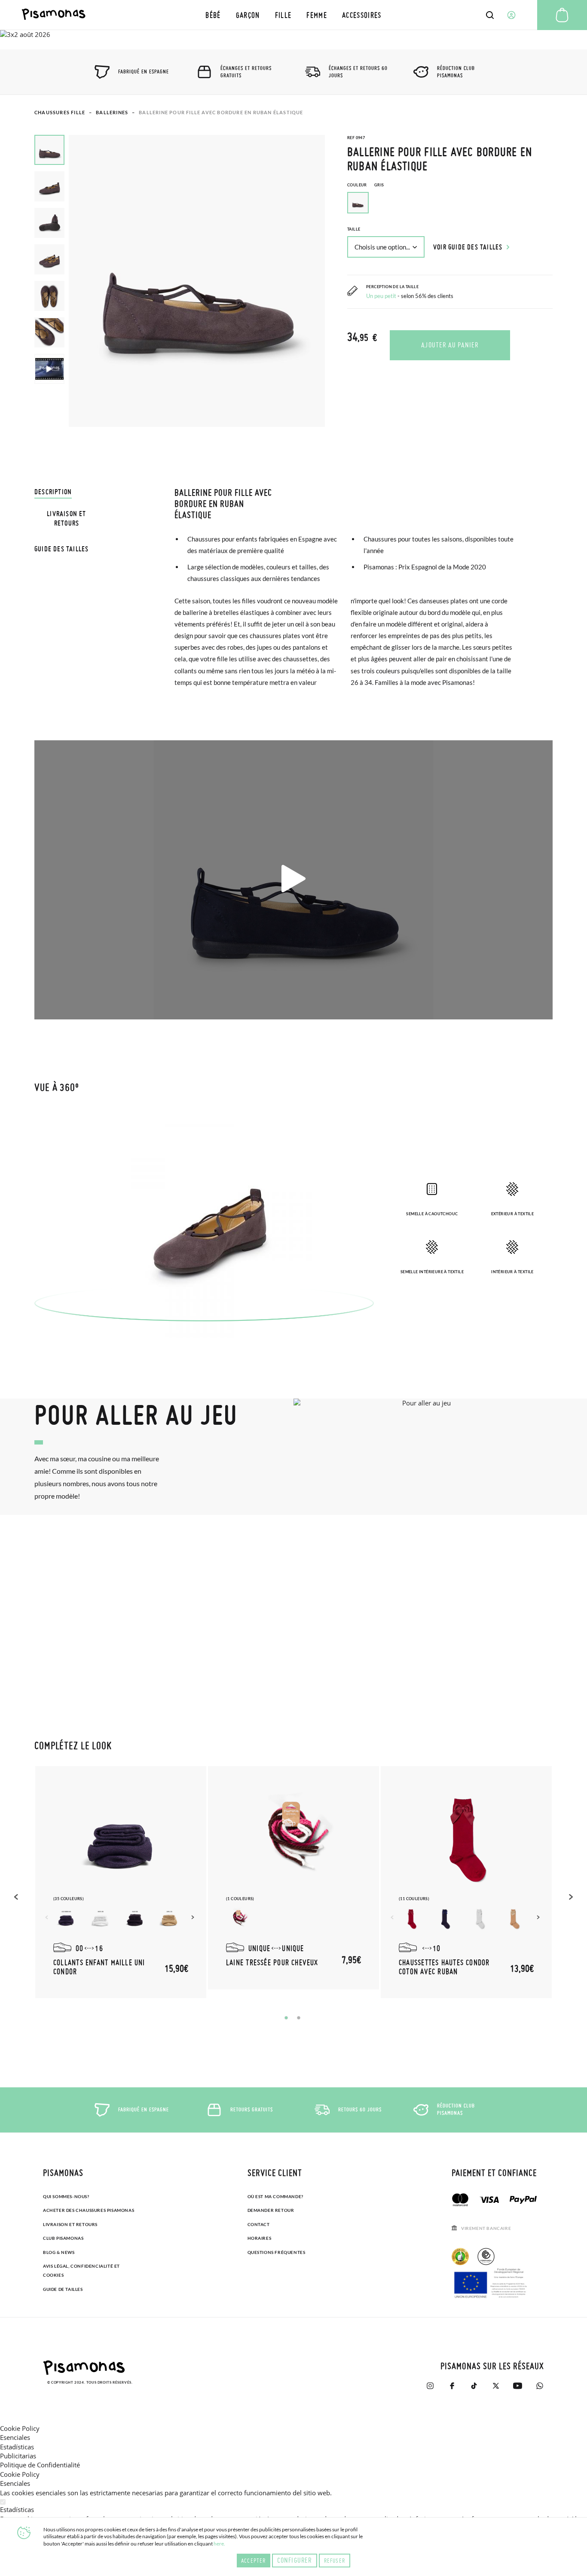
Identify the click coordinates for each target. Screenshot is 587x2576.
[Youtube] (518, 2386)
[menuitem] (213, 15)
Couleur (365, 185)
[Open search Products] (490, 15)
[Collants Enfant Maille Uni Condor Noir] (135, 1919)
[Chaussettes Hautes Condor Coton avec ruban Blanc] (480, 1919)
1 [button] (286, 2018)
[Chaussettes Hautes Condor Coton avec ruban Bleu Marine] (446, 1919)
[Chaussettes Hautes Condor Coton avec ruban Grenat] (412, 1919)
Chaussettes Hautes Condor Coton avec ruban (444, 1967)
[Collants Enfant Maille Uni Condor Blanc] (101, 1919)
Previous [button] (17, 1897)
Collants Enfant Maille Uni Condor (99, 1967)
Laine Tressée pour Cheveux (272, 1962)
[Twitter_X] (496, 2386)
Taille (354, 229)
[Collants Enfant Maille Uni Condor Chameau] (169, 1919)
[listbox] (450, 205)
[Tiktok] (474, 2386)
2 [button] (299, 2018)
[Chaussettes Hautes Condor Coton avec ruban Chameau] (515, 1919)
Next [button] (194, 1917)
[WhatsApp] (540, 2386)
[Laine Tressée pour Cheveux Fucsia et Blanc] (239, 1919)
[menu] (293, 15)
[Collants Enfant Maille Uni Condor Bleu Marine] (66, 1919)
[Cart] (562, 15)
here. (219, 2544)
